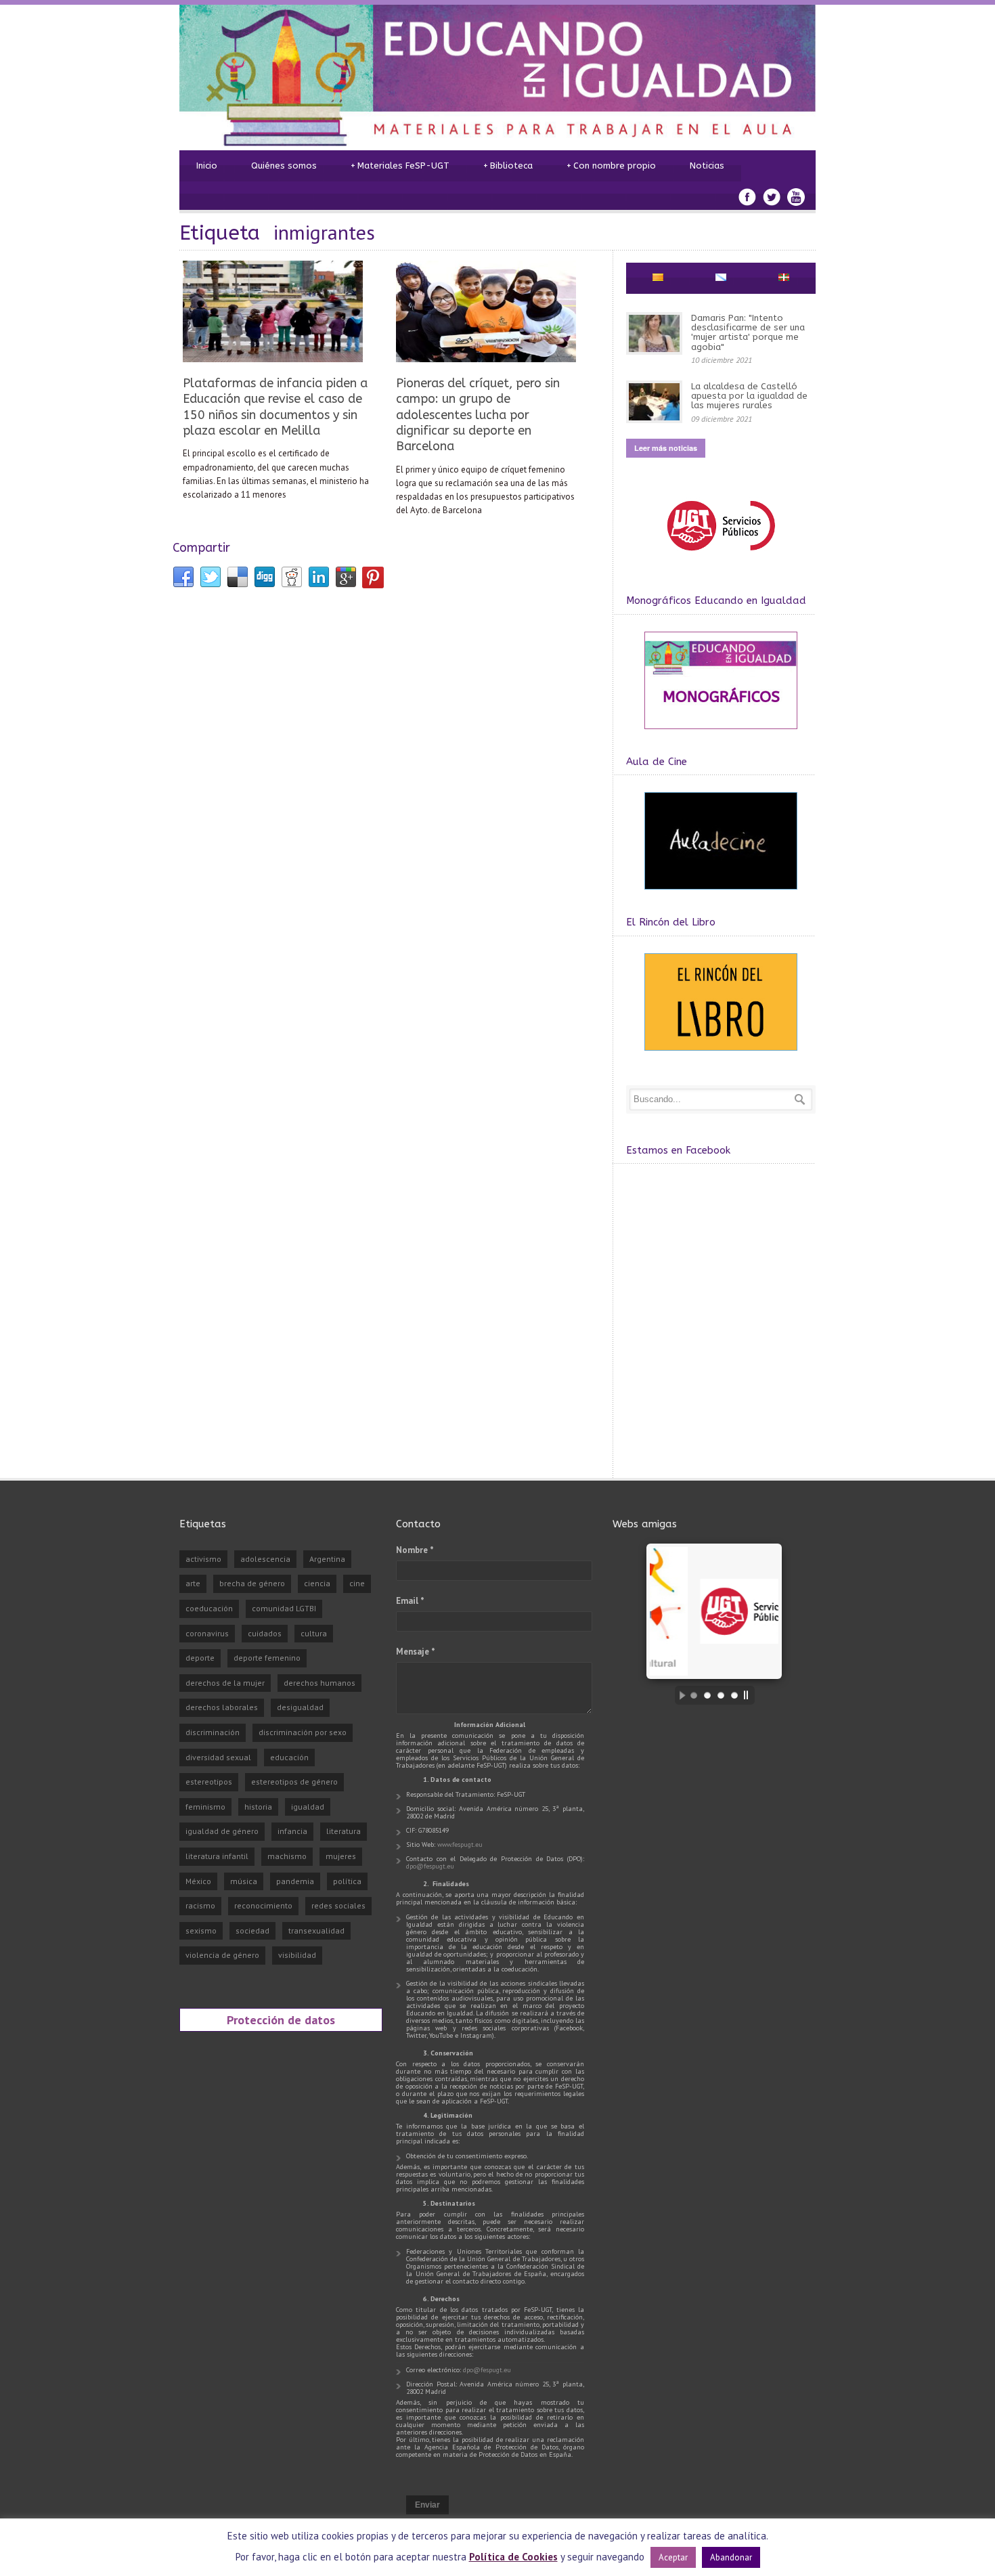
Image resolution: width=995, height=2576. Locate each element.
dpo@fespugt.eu (430, 1866)
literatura (344, 1831)
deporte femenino (267, 1658)
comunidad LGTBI (284, 1608)
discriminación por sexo (303, 1732)
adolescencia (265, 1559)
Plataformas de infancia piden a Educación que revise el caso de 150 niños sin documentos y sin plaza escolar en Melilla (275, 407)
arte (193, 1583)
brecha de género (252, 1583)
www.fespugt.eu (460, 1844)
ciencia (317, 1583)
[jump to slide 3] (721, 1695)
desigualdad (300, 1707)
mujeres (341, 1856)
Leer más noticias (666, 448)
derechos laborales (222, 1707)
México (198, 1881)
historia (258, 1807)
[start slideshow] (679, 1695)
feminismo (205, 1807)
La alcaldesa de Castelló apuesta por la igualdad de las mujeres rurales (749, 396)
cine (357, 1583)
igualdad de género (222, 1831)
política (347, 1881)
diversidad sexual (218, 1757)
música (244, 1881)
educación (289, 1757)
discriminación (213, 1732)
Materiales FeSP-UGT (400, 166)
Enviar (427, 2505)
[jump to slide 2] (707, 1695)
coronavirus (207, 1633)
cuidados (265, 1633)
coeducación (209, 1608)
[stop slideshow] (749, 1695)
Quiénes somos (284, 166)
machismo (287, 1856)
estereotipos (209, 1782)
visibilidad (297, 1955)
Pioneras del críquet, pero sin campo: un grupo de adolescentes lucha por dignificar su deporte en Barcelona (478, 415)
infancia (292, 1831)
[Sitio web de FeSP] (721, 557)
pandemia (295, 1881)
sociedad (252, 1930)
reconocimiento (263, 1905)
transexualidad (316, 1930)
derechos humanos (319, 1683)
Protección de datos (281, 2020)
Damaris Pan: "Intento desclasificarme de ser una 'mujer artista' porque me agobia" (748, 332)
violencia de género (222, 1955)
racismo (200, 1905)
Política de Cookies (513, 2557)
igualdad (308, 1807)
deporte (200, 1658)
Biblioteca (508, 166)
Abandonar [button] (731, 2557)
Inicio (207, 166)
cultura (314, 1633)
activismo (203, 1559)
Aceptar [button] (673, 2557)
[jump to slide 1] (694, 1695)
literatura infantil (217, 1856)
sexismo (201, 1930)
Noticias (707, 166)
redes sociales (338, 1905)
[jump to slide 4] (734, 1695)
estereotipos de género (294, 1782)
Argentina (327, 1559)
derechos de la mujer (225, 1683)
